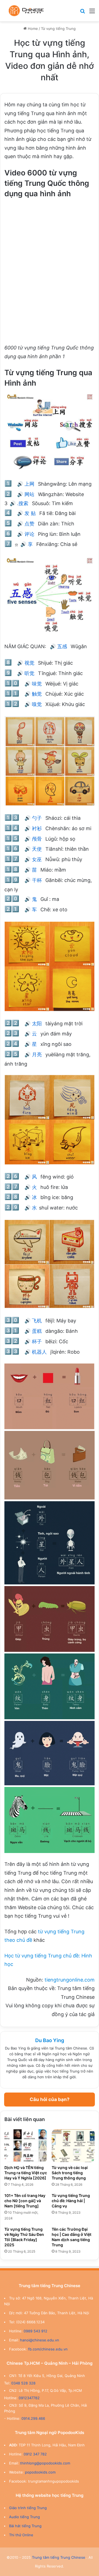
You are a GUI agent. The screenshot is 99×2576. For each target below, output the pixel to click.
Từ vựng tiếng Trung (58, 29)
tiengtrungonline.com (70, 1980)
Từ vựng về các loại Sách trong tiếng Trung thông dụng (70, 2173)
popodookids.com (40, 2472)
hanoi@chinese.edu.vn (40, 2340)
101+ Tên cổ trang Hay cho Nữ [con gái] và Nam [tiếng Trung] (25, 2201)
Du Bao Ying (50, 2040)
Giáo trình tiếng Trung (28, 2508)
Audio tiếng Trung (24, 2517)
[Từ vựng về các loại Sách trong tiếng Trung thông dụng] (73, 2146)
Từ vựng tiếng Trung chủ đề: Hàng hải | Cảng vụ (71, 2201)
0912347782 (29, 2398)
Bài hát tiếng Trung (25, 2526)
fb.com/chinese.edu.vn (48, 2349)
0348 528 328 (23, 2383)
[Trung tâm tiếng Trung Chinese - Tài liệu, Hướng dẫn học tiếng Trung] (26, 11)
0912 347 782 (35, 2454)
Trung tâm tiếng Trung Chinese (59, 2557)
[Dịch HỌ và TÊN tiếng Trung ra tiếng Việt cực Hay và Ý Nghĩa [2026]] (26, 2146)
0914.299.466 (33, 2418)
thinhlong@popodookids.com (45, 2463)
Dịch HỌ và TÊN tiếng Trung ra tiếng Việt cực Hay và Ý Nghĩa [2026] (26, 2173)
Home (32, 29)
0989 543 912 (35, 2331)
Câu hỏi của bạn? (50, 2099)
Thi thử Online (21, 2535)
